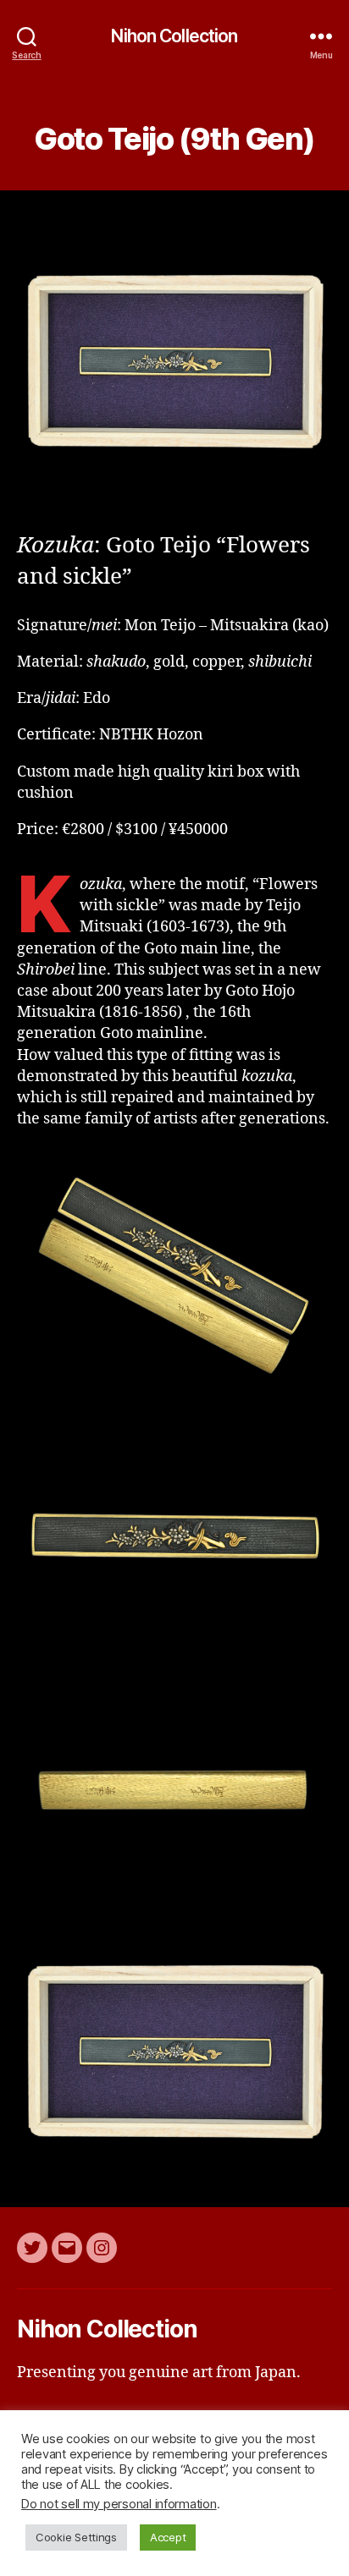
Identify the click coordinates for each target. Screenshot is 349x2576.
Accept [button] (168, 2537)
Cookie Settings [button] (76, 2537)
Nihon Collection (174, 36)
